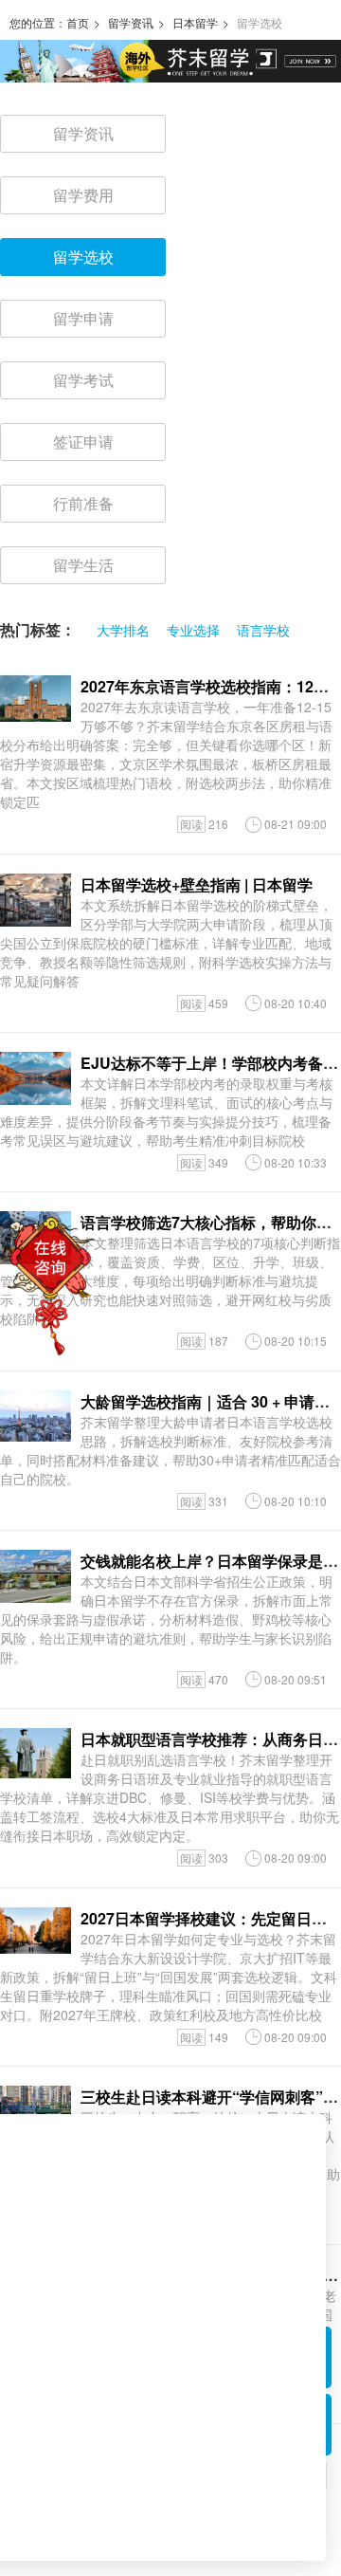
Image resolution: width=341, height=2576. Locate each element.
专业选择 (193, 630)
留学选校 (83, 257)
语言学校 (263, 630)
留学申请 (83, 318)
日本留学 (195, 22)
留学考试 (83, 380)
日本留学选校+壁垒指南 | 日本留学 (197, 884)
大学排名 (123, 630)
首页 (78, 22)
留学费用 (83, 195)
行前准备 (83, 503)
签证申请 (83, 442)
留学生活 (83, 565)
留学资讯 (131, 22)
